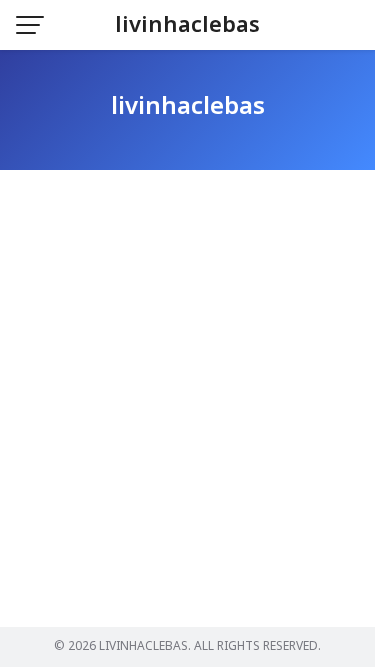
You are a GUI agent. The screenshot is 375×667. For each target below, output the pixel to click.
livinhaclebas (187, 25)
